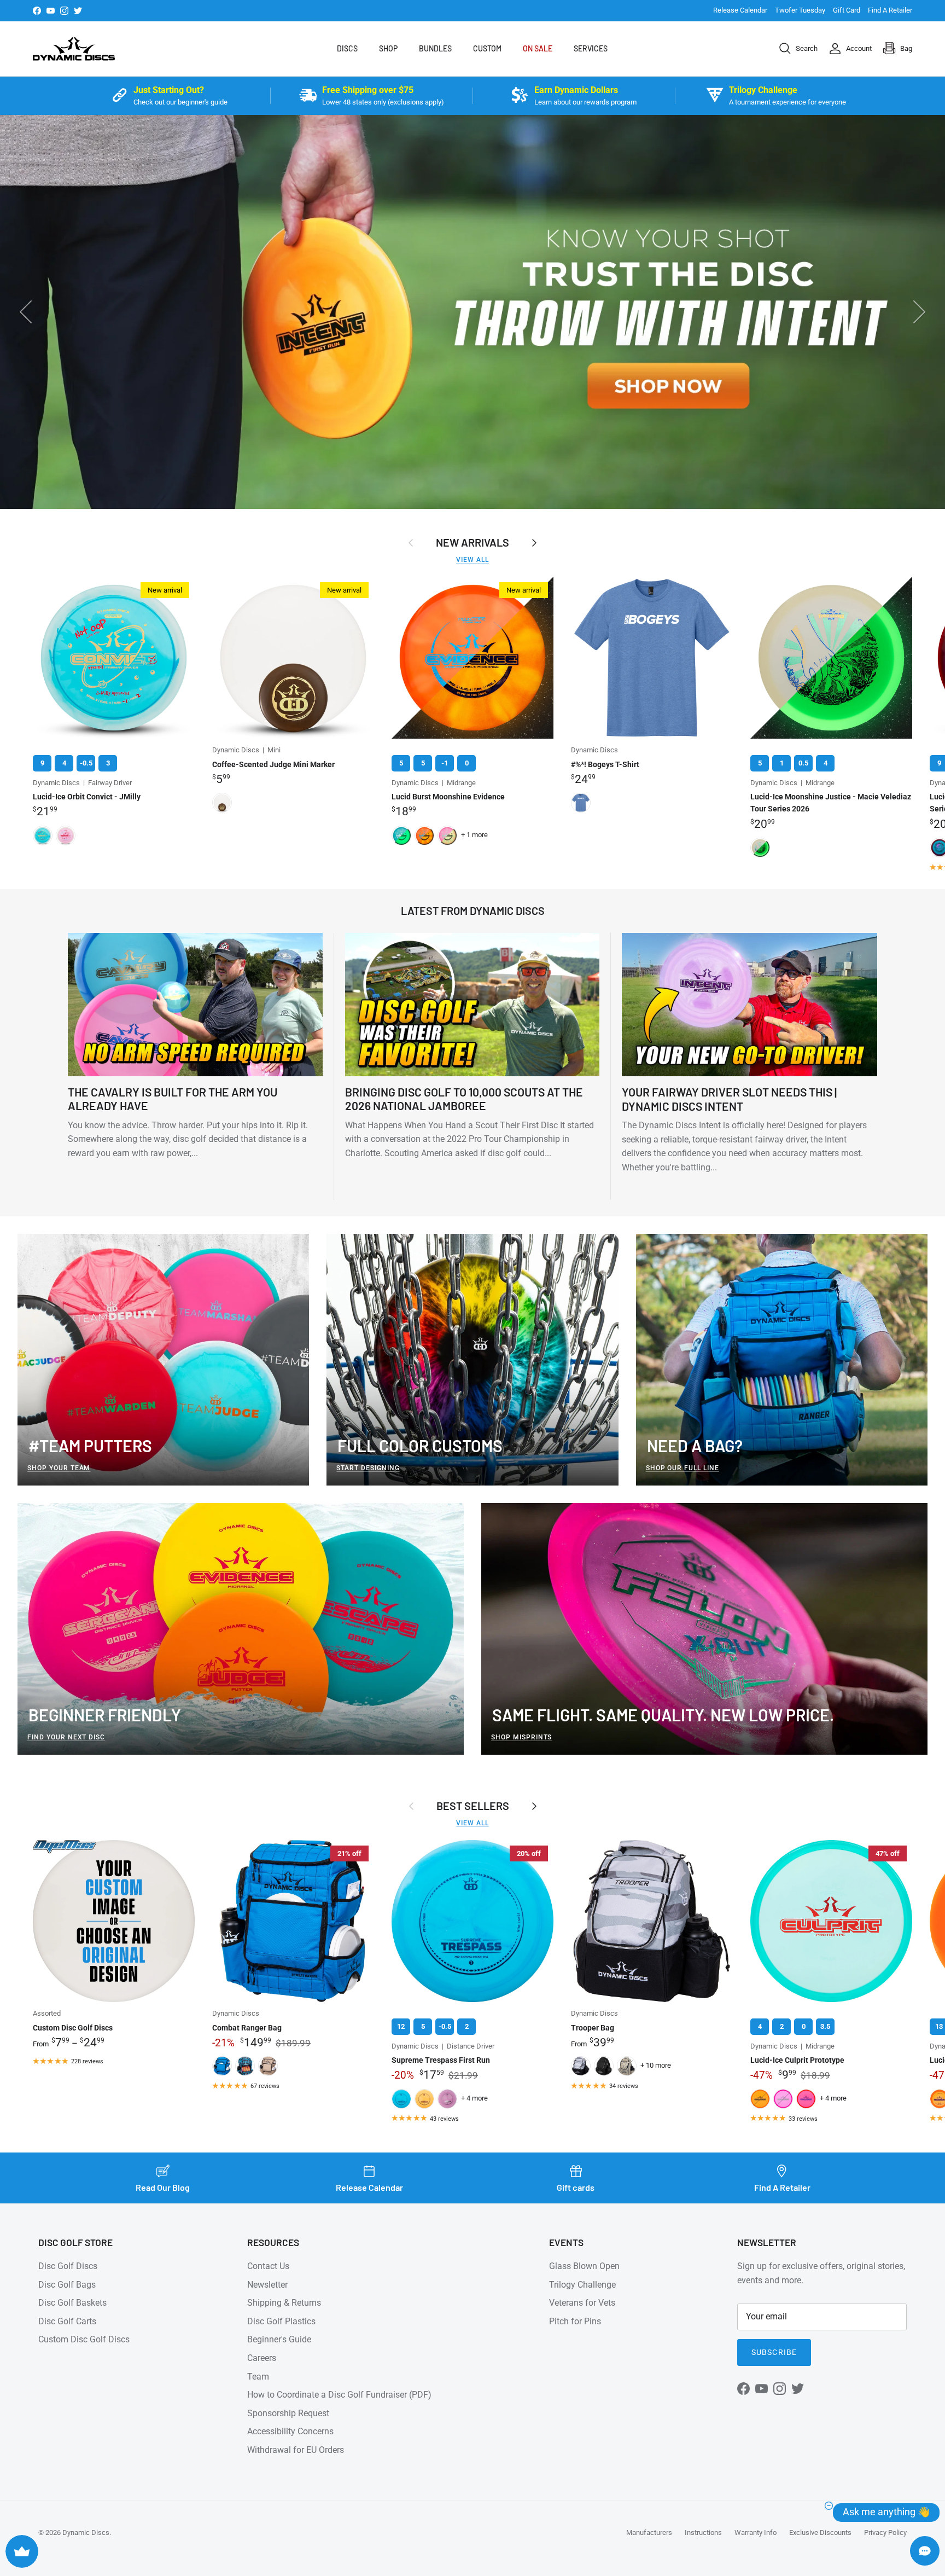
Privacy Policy (885, 2533)
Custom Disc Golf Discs (84, 2339)
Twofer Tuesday (800, 10)
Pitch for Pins (575, 2321)
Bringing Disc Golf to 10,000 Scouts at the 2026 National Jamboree (464, 1099)
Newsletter (267, 2285)
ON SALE (538, 48)
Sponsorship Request (288, 2413)
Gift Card (847, 10)
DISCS (347, 48)
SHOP (388, 48)
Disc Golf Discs (68, 2266)
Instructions (703, 2533)
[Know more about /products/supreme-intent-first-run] (472, 312)
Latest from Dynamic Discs (473, 910)
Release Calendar (740, 10)
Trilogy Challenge (582, 2285)
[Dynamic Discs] (74, 49)
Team (258, 2377)
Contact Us (268, 2266)
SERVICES (591, 48)
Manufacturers (649, 2533)
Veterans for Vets (582, 2303)
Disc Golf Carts (67, 2321)
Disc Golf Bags (67, 2285)
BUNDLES (435, 48)
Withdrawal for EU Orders (296, 2450)
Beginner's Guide (279, 2339)
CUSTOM (487, 48)
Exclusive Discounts (820, 2533)
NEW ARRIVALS (472, 542)
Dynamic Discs (86, 2533)
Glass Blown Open (584, 2266)
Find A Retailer (890, 10)
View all (472, 560)
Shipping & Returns (284, 2303)
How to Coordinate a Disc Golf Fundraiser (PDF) (339, 2395)
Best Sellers (473, 1806)
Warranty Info (756, 2533)
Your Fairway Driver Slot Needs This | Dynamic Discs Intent (729, 1099)
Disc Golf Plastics (281, 2321)
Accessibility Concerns (290, 2431)
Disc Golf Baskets (72, 2303)
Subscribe (774, 2352)
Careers (262, 2358)
